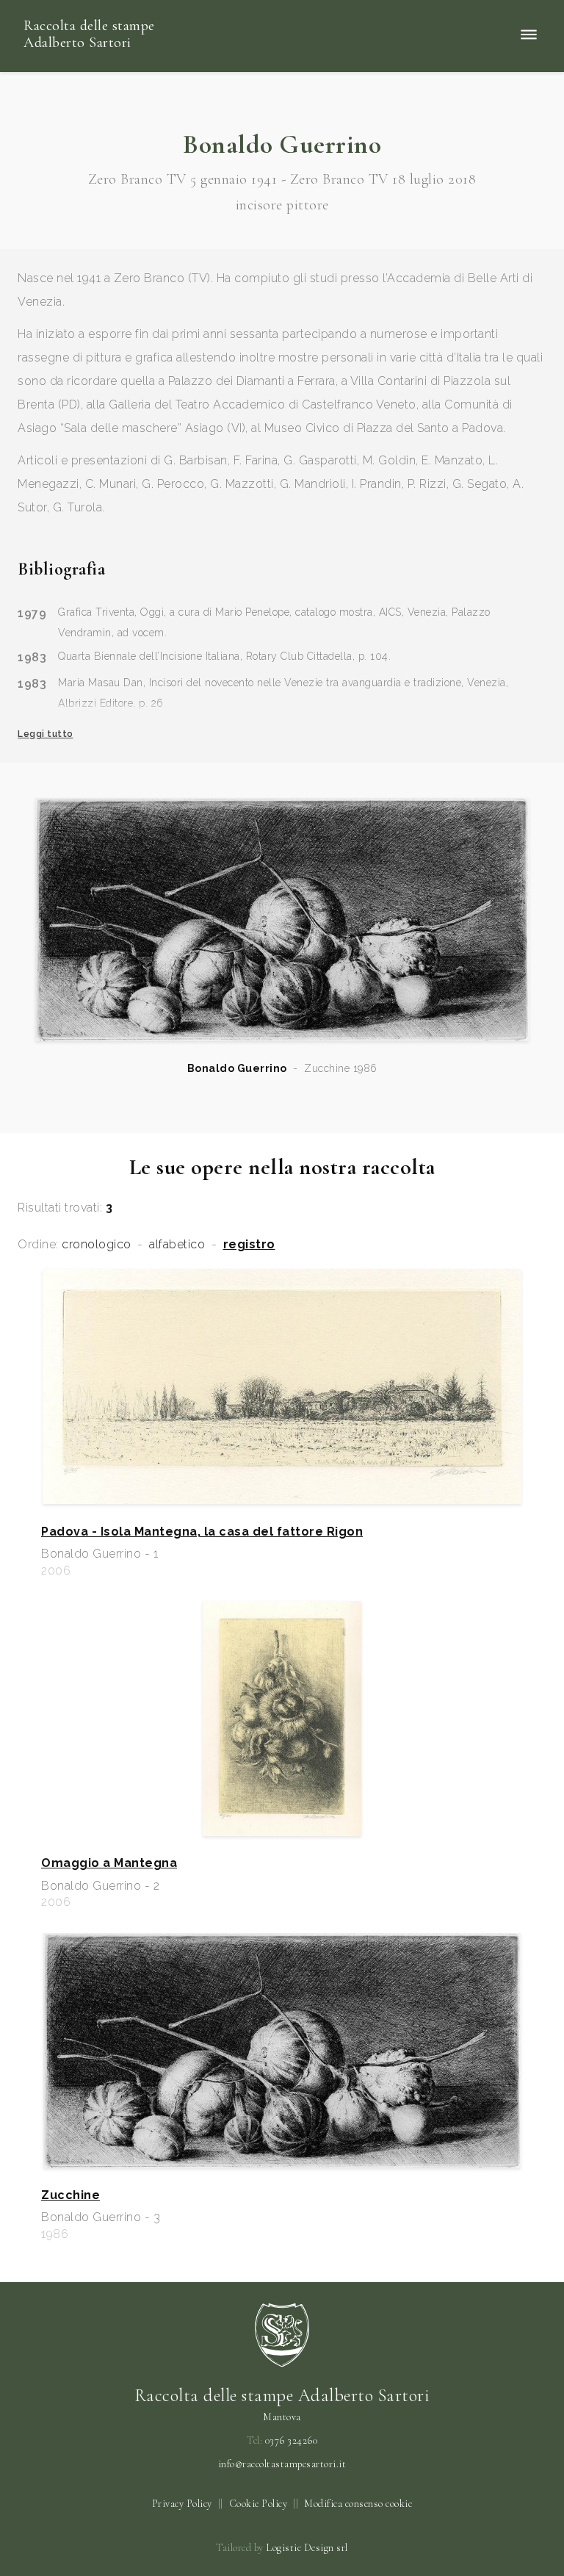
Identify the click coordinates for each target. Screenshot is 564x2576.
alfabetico (177, 1245)
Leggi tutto (46, 734)
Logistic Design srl (307, 2548)
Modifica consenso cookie (358, 2504)
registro (249, 1245)
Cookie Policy (258, 2504)
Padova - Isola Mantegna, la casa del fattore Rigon (202, 1532)
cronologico (97, 1245)
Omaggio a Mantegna (109, 1863)
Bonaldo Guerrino (237, 1068)
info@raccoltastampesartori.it (282, 2464)
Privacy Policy (182, 2504)
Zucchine (70, 2195)
